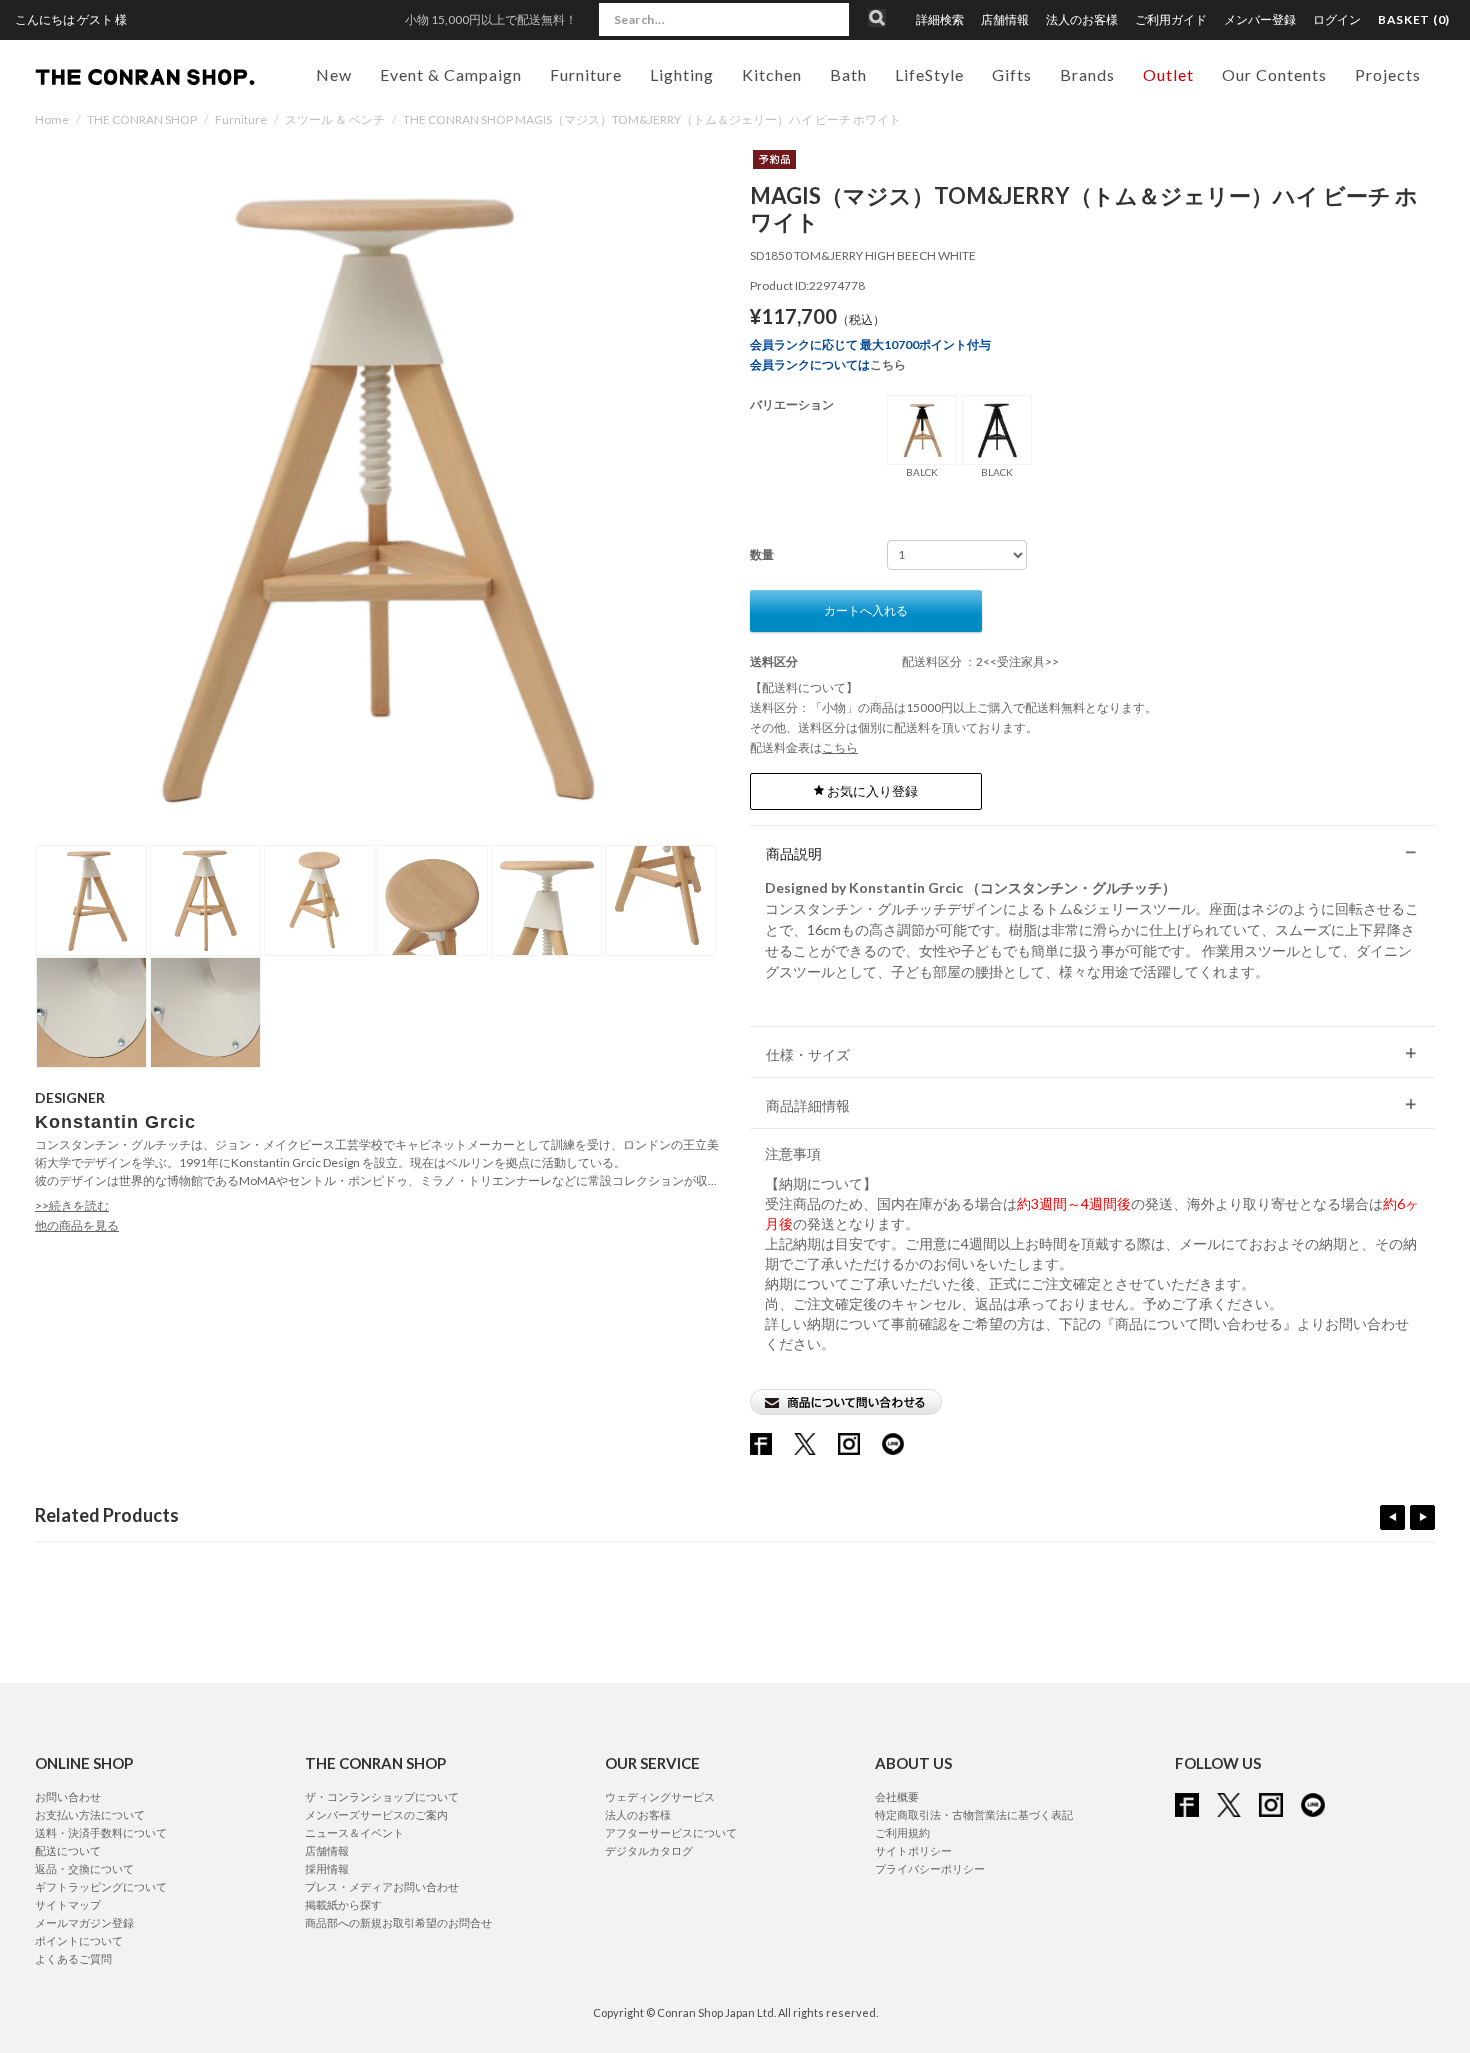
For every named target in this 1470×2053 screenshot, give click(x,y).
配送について (68, 1850)
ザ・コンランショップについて (382, 1796)
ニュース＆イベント (354, 1832)
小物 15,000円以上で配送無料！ (491, 19)
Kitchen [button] (772, 74)
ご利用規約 (902, 1832)
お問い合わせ (68, 1796)
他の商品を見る (77, 1225)
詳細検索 (940, 20)
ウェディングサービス (660, 1796)
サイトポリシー (913, 1850)
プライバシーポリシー (930, 1868)
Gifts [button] (1012, 74)
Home (52, 119)
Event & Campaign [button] (451, 74)
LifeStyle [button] (929, 74)
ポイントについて (79, 1940)
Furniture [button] (586, 74)
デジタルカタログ (649, 1850)
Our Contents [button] (1274, 74)
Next (1422, 1517)
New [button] (334, 74)
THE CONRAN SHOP (142, 119)
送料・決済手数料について (101, 1832)
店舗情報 (1005, 20)
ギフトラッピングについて (101, 1886)
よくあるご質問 (73, 1958)
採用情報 (327, 1868)
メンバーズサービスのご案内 (376, 1814)
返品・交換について (84, 1868)
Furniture (241, 119)
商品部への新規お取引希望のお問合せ (398, 1922)
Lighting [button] (682, 74)
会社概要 (897, 1796)
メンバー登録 (1260, 20)
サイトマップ (68, 1904)
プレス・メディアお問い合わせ (382, 1886)
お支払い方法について (90, 1814)
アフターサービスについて (671, 1832)
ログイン (1337, 19)
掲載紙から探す (343, 1904)
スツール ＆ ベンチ (335, 119)
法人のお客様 (1082, 20)
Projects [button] (1388, 74)
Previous (1392, 1517)
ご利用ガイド (1171, 20)
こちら (888, 364)
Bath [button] (848, 74)
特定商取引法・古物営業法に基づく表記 (974, 1814)
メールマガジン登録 (84, 1922)
